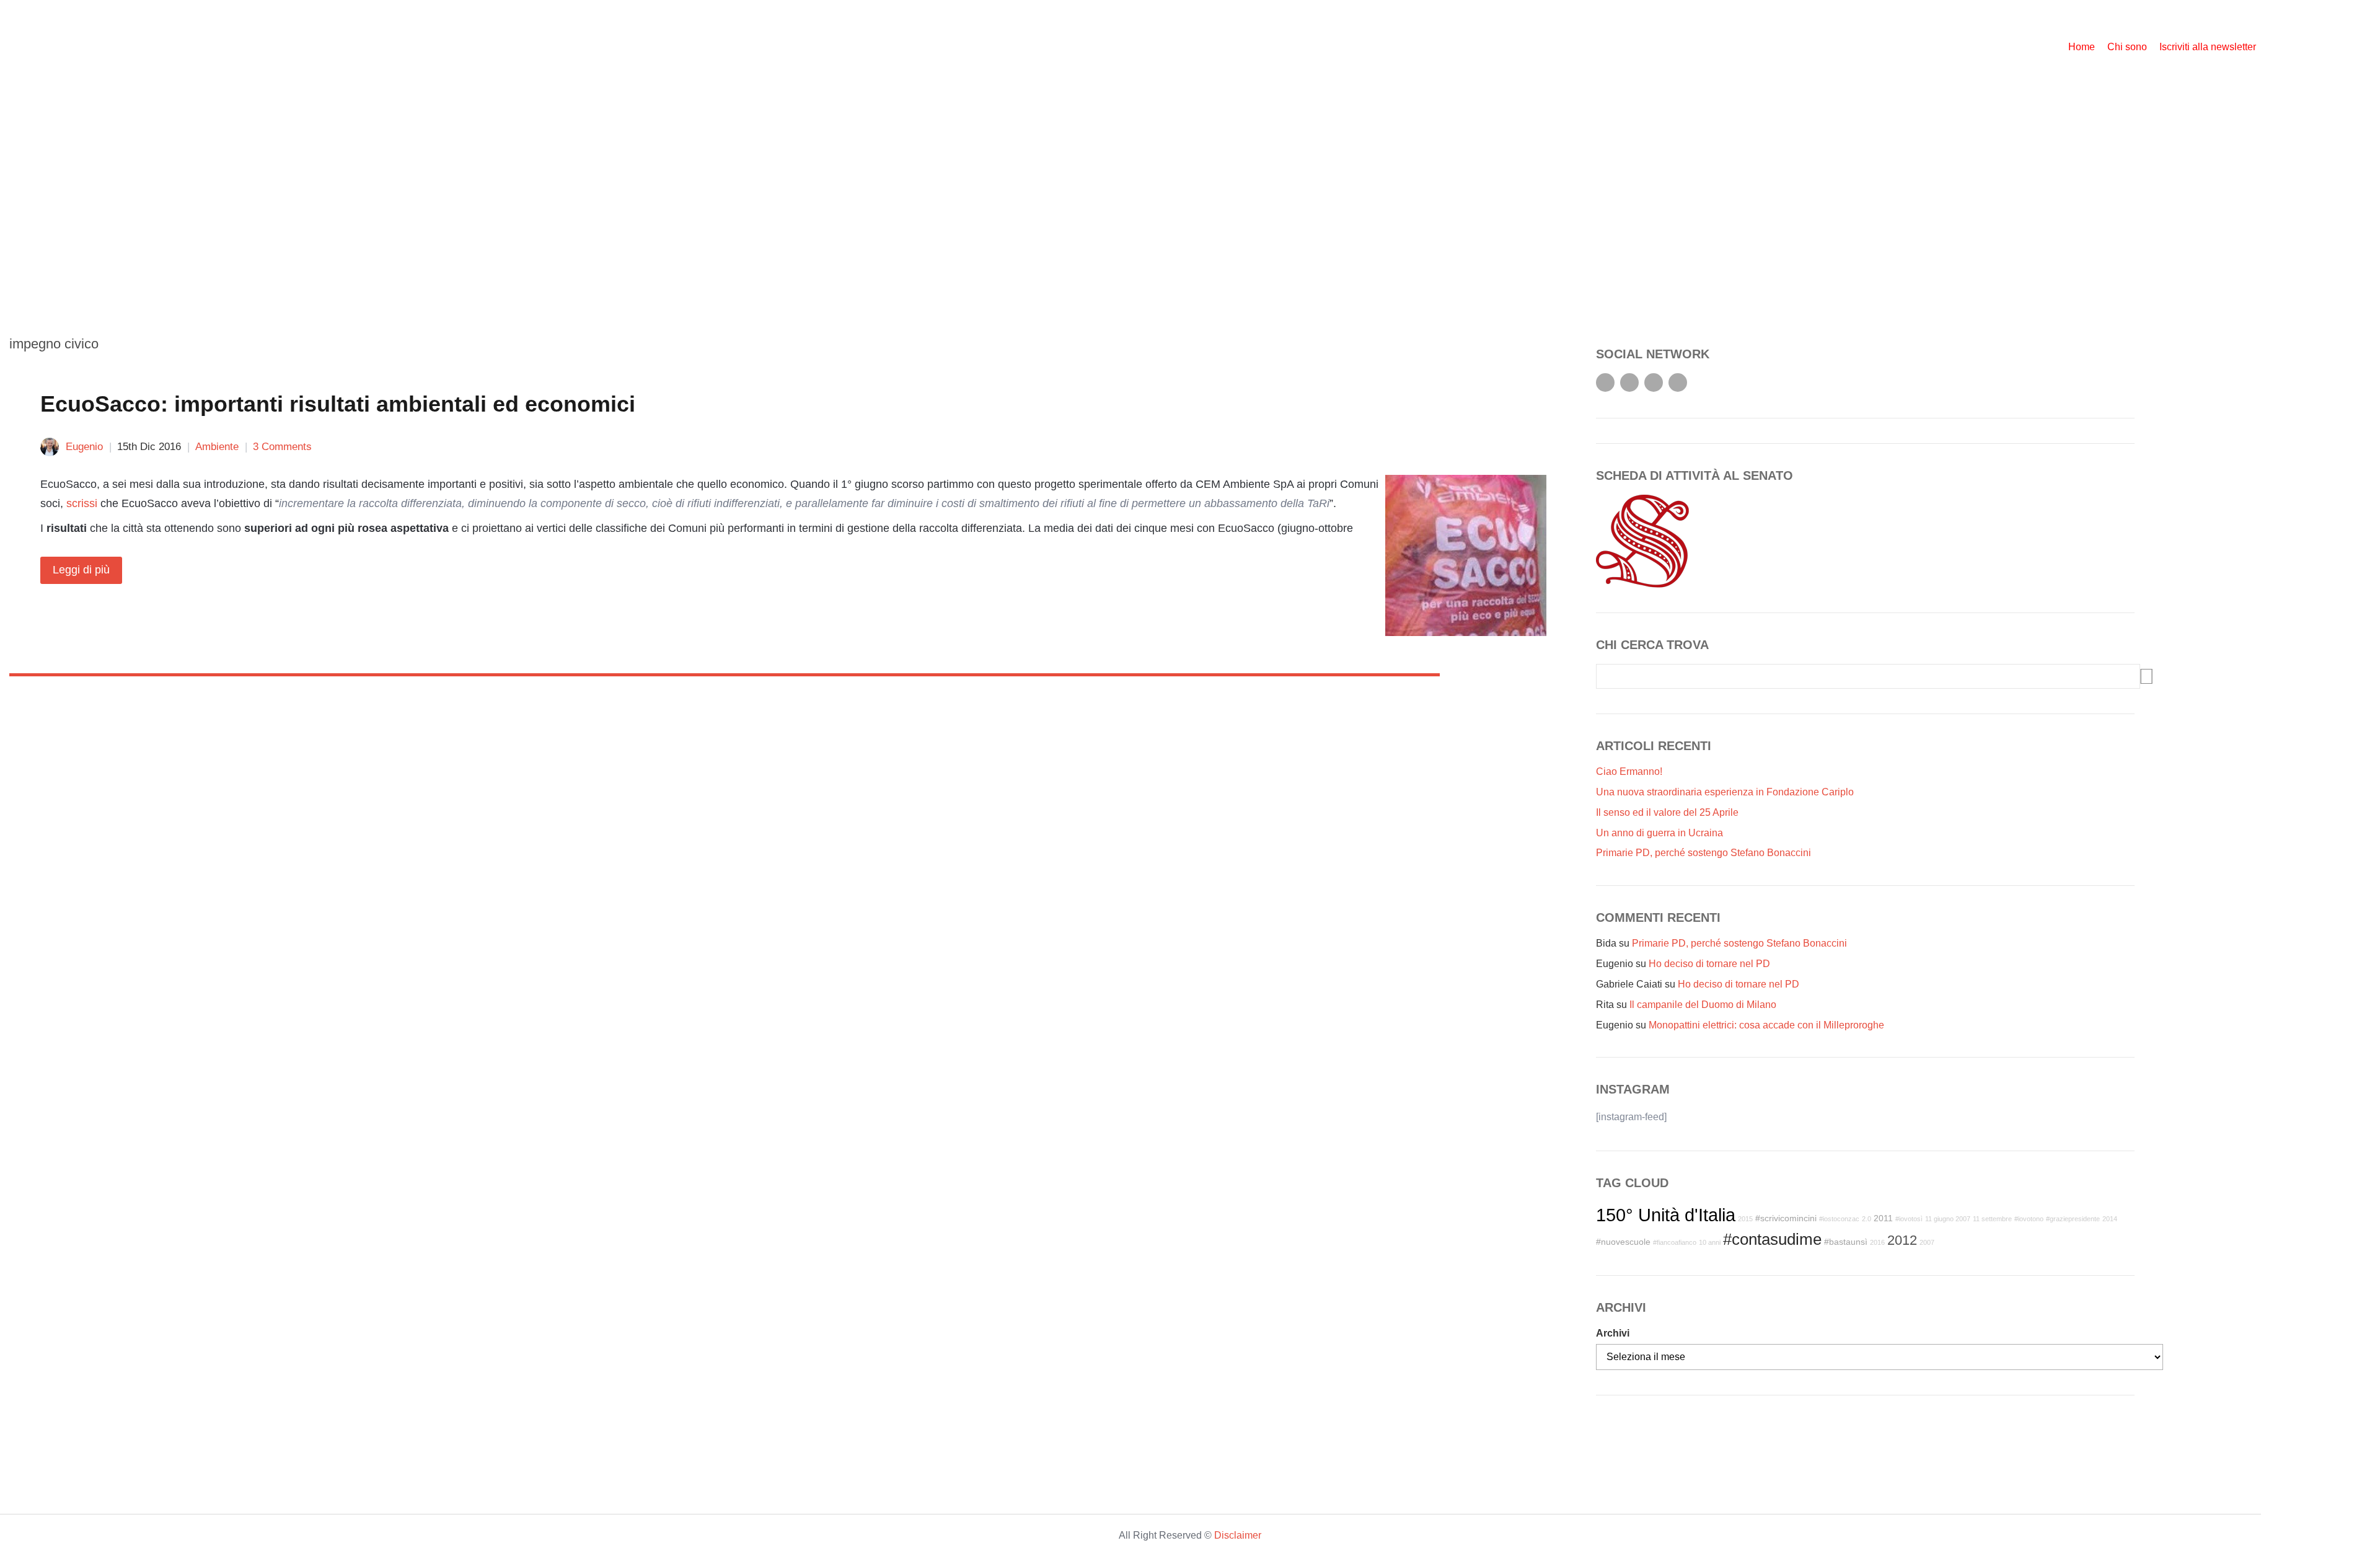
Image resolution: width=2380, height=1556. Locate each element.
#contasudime (1772, 1239)
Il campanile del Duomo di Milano (1703, 1005)
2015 (1745, 1219)
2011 (1883, 1218)
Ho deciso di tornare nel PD (1709, 964)
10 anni (1710, 1242)
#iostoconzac (1839, 1219)
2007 (1927, 1242)
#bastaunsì (1846, 1242)
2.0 (1867, 1219)
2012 (1902, 1240)
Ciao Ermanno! (1629, 771)
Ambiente (217, 447)
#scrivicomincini (1786, 1218)
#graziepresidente (2073, 1219)
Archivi (1613, 1333)
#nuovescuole (1623, 1242)
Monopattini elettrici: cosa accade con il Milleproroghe (1766, 1025)
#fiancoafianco (1675, 1242)
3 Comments (282, 447)
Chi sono (2127, 47)
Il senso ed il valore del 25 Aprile (1667, 812)
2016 (1877, 1242)
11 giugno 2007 (1948, 1219)
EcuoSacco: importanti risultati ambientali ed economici (338, 404)
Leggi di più (81, 570)
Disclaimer (1238, 1535)
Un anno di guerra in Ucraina (1659, 833)
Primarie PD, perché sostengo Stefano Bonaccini (1703, 853)
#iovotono (2029, 1219)
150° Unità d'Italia (1666, 1215)
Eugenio (84, 447)
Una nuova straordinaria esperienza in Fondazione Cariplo (1725, 792)
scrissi (82, 503)
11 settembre (1992, 1219)
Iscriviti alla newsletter (2208, 47)
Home (2082, 47)
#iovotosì (1909, 1219)
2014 (2110, 1219)
